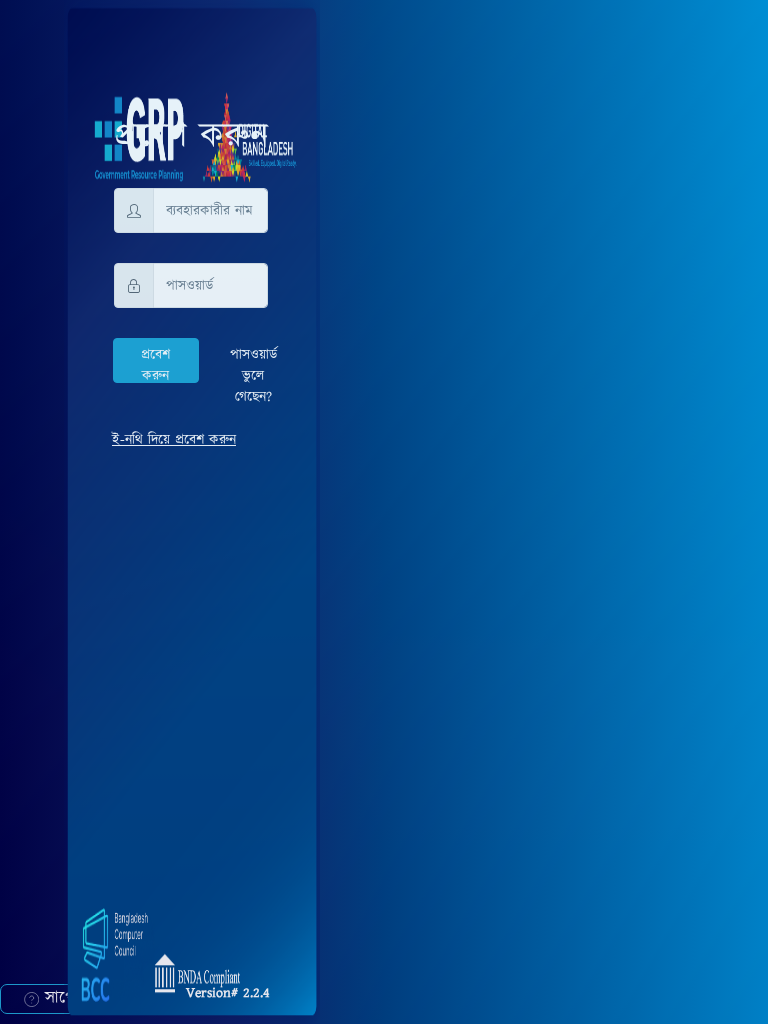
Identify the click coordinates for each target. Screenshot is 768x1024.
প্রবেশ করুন (155, 364)
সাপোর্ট (63, 998)
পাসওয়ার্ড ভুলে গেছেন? (253, 376)
